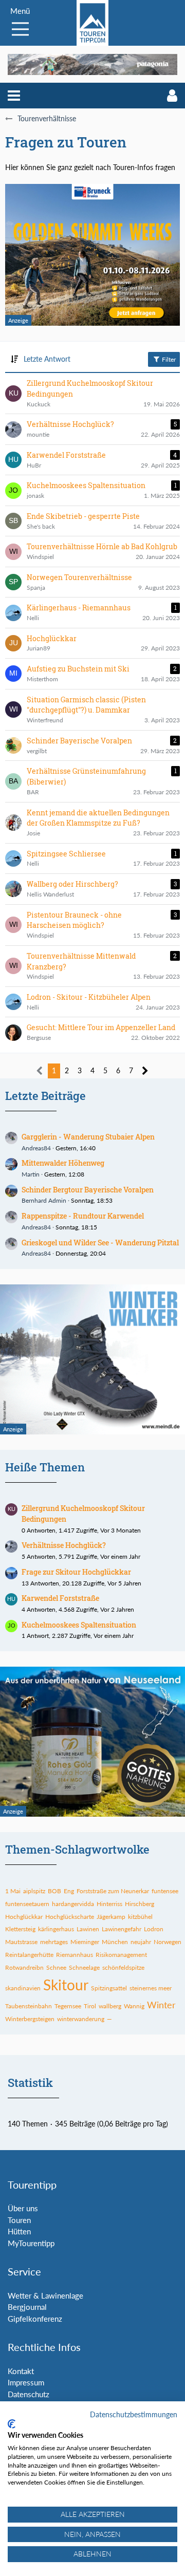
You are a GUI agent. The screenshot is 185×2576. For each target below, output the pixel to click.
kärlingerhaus (56, 1929)
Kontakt (21, 2371)
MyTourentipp (31, 2243)
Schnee (56, 1967)
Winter (161, 2005)
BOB (54, 1891)
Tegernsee (68, 2006)
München (115, 1942)
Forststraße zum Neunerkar (113, 1891)
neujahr (141, 1942)
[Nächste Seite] (145, 1071)
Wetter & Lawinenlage (45, 2295)
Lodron (154, 1929)
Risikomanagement (121, 1955)
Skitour (66, 1985)
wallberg (110, 2006)
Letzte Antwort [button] (47, 359)
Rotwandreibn (24, 1967)
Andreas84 (36, 1148)
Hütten (19, 2231)
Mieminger (85, 1942)
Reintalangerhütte (29, 1955)
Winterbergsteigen (30, 2019)
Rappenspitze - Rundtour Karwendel (83, 1216)
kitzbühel (140, 1917)
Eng (69, 1891)
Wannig (134, 2006)
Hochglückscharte (70, 1917)
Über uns (23, 2208)
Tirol (90, 2006)
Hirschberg (140, 1904)
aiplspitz (34, 1891)
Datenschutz (29, 2394)
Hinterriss (109, 1904)
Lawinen (88, 1929)
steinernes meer (151, 1988)
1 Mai (13, 1891)
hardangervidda (73, 1904)
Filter (168, 359)
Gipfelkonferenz (35, 2319)
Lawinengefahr (122, 1929)
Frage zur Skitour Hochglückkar (76, 1572)
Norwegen (168, 1942)
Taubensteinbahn (29, 2006)
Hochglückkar (24, 1917)
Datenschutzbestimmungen (134, 2414)
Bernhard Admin (44, 1200)
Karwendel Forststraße (60, 1598)
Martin (31, 1174)
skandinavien (23, 1988)
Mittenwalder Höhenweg (63, 1163)
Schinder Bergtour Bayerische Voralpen (88, 1190)
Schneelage (84, 1967)
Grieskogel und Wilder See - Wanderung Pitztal (100, 1243)
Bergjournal (27, 2307)
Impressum (26, 2382)
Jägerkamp (111, 1917)
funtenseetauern (27, 1904)
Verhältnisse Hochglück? (64, 1545)
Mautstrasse (21, 1942)
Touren (19, 2220)
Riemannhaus (75, 1955)
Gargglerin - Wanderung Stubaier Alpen (88, 1137)
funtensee (165, 1891)
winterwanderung (81, 2019)
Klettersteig (20, 1929)
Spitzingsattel (109, 1988)
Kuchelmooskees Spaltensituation (79, 1625)
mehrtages (54, 1942)
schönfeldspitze (123, 1967)
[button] (14, 96)
